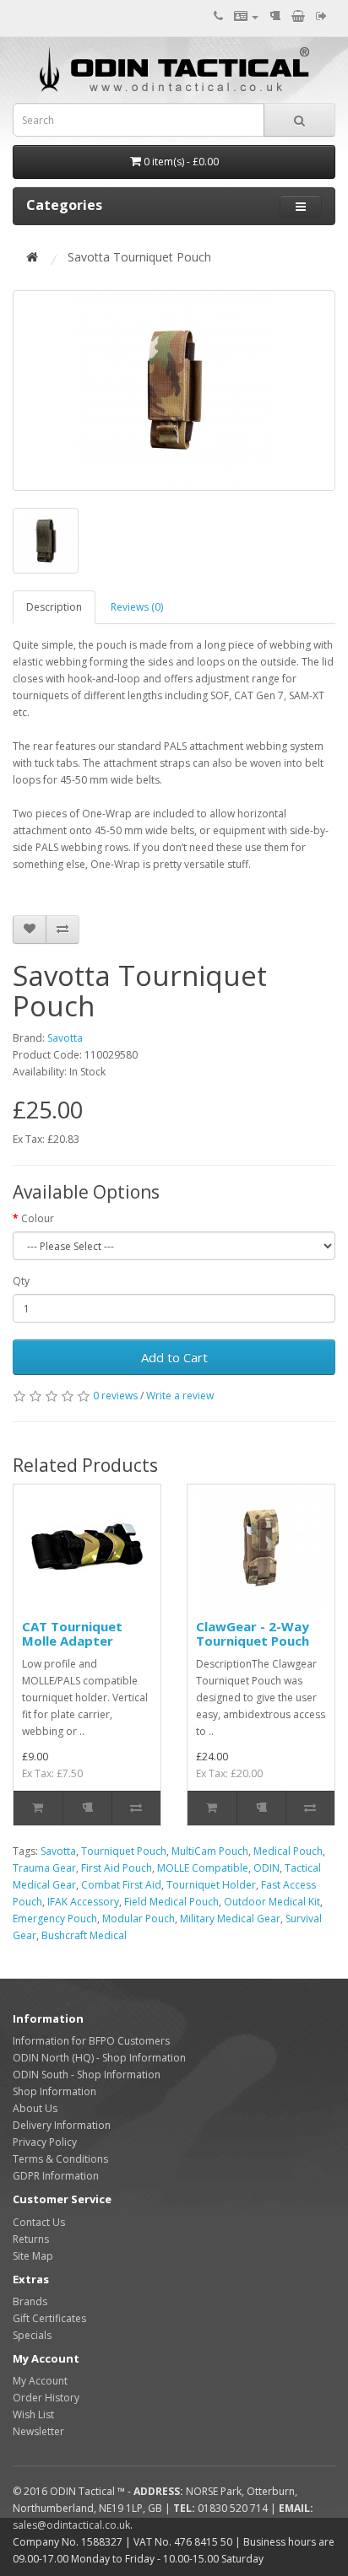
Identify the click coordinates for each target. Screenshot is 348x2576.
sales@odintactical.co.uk (71, 2525)
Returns (31, 2239)
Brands (30, 2301)
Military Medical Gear (230, 1919)
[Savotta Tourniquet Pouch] (174, 391)
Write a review (180, 1396)
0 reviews (115, 1396)
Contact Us (39, 2222)
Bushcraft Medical (84, 1935)
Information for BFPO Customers (91, 2041)
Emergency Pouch (55, 1919)
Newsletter (38, 2431)
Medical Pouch (288, 1851)
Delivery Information (62, 2125)
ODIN (266, 1868)
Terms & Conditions (60, 2159)
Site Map (33, 2256)
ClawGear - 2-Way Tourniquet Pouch (253, 1633)
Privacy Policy (45, 2142)
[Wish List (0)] (275, 16)
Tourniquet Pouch (124, 1851)
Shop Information (54, 2091)
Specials (32, 2335)
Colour (38, 1218)
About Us (35, 2108)
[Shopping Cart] (298, 16)
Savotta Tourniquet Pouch (139, 257)
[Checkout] (321, 16)
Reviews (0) (137, 607)
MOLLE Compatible (203, 1868)
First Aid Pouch (117, 1868)
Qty (21, 1281)
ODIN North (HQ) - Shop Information (99, 2058)
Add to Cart (174, 1357)
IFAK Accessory (83, 1902)
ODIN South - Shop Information (87, 2075)
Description (54, 607)
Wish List (33, 2414)
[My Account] (246, 16)
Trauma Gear (44, 1868)
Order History (46, 2398)
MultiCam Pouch (210, 1851)
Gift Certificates (49, 2318)
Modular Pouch (139, 1919)
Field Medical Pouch (171, 1902)
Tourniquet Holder (211, 1885)
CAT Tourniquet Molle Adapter (72, 1633)
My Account (40, 2381)
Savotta (65, 1038)
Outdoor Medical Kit (272, 1902)
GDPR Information (56, 2176)
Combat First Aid (121, 1885)
